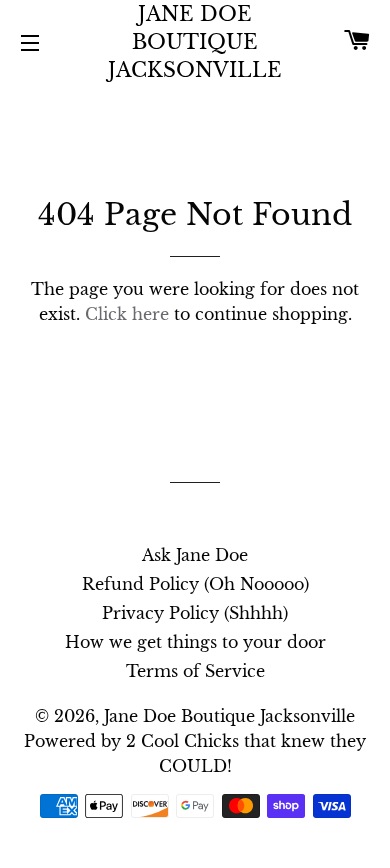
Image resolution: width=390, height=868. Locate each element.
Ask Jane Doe (195, 555)
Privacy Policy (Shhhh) (195, 613)
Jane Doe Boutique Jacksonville (195, 42)
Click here (127, 314)
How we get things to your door (195, 642)
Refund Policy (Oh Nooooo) (195, 584)
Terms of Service (195, 671)
